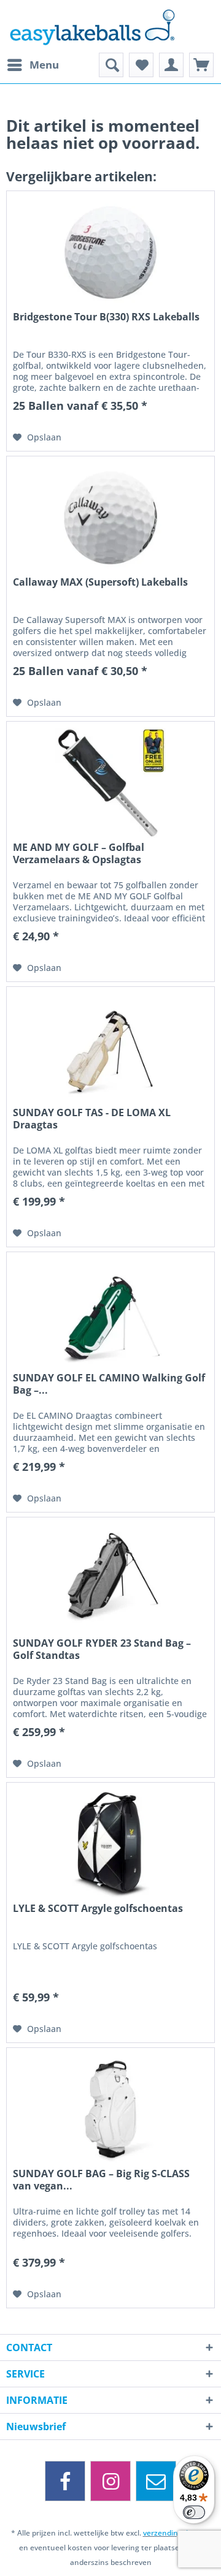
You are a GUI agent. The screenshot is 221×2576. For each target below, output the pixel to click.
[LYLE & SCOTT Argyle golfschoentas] (110, 1844)
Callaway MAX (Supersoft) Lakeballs (100, 582)
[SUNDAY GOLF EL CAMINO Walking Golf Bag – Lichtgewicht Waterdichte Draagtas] (110, 1313)
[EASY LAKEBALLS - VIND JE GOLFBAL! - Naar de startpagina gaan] (110, 26)
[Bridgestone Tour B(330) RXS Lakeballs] (110, 252)
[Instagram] (110, 2481)
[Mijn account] (171, 65)
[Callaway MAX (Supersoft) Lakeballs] (110, 518)
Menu (44, 65)
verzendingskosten (177, 2533)
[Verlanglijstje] (141, 65)
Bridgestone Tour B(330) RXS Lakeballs (106, 317)
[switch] (194, 2512)
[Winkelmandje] (201, 65)
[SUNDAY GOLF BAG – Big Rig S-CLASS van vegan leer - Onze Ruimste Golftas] (110, 2109)
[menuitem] (33, 65)
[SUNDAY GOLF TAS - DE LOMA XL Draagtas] (110, 1048)
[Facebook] (65, 2481)
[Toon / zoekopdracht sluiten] (111, 65)
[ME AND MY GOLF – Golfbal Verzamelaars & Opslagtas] (110, 783)
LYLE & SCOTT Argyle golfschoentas (98, 1909)
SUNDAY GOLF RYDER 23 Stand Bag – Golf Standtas (102, 1649)
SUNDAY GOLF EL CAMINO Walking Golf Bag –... (109, 1384)
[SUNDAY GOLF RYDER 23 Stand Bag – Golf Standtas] (110, 1579)
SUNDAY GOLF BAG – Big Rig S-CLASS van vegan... (101, 2180)
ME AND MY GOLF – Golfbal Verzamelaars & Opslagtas (79, 853)
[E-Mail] (156, 2481)
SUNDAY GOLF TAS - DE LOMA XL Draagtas (92, 1119)
